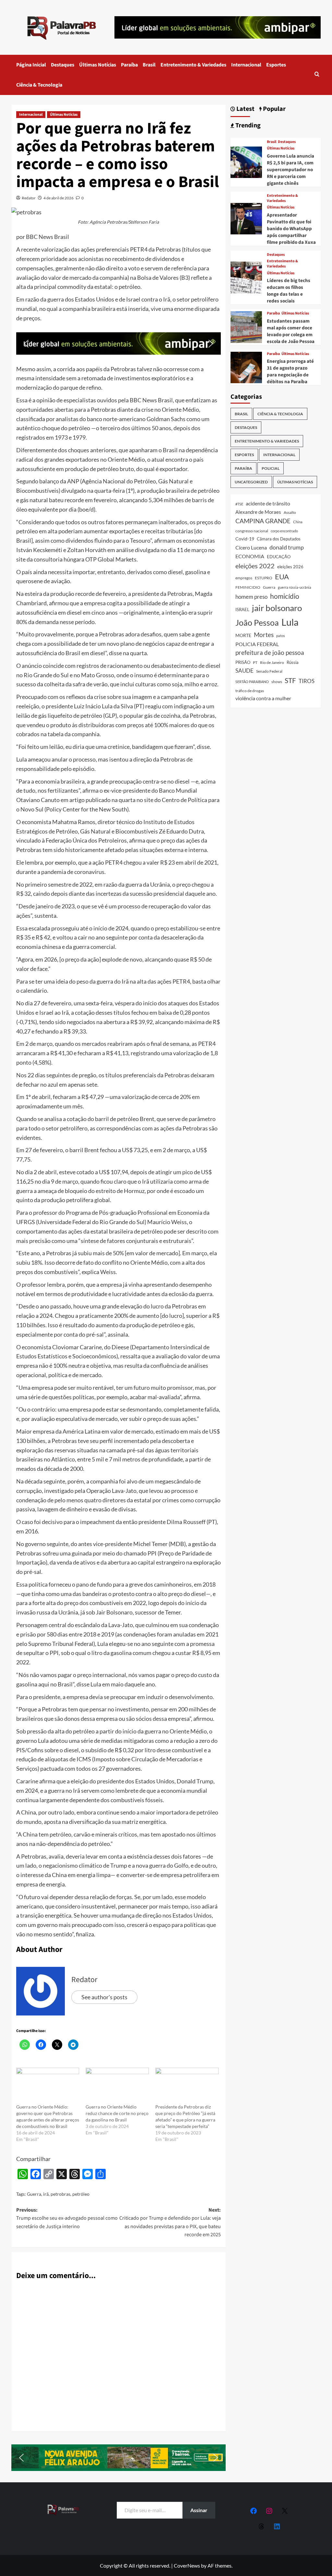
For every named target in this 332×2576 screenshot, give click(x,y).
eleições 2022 (255, 566)
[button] (317, 75)
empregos (244, 578)
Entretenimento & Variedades (193, 65)
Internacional (246, 65)
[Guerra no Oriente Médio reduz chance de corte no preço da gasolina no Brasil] (117, 2086)
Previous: (67, 2218)
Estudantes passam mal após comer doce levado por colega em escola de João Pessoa (291, 331)
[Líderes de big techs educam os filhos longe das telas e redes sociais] (246, 277)
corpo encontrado (284, 531)
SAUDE (244, 671)
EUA (282, 577)
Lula (290, 622)
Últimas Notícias (98, 65)
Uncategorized (251, 482)
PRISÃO (243, 662)
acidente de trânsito (268, 503)
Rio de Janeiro (272, 662)
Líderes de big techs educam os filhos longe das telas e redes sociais (289, 291)
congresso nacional (252, 531)
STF (290, 680)
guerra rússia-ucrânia (295, 587)
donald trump (287, 547)
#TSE (239, 504)
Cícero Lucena (251, 548)
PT (255, 662)
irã (46, 2194)
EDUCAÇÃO (279, 557)
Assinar (199, 2510)
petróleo (81, 2194)
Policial (271, 468)
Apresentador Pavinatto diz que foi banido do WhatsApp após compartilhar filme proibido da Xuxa (291, 229)
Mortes (264, 635)
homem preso (251, 597)
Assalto (290, 512)
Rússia (293, 662)
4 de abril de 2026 (59, 198)
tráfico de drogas (250, 691)
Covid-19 (245, 539)
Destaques (63, 65)
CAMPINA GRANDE (263, 521)
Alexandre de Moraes (258, 512)
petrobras (60, 2194)
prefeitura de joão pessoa (270, 653)
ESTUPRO (264, 578)
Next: (170, 2222)
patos (281, 636)
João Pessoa (257, 622)
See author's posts (104, 1997)
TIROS (307, 681)
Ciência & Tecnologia (39, 85)
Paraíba (129, 65)
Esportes (276, 65)
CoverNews (187, 2565)
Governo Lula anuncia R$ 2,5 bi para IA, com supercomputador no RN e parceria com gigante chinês (290, 170)
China (298, 522)
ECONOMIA (250, 556)
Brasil (149, 65)
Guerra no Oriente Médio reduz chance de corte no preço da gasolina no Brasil (117, 2113)
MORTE (243, 635)
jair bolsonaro (277, 608)
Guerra (34, 2194)
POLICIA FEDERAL (257, 644)
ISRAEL (242, 610)
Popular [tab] (274, 109)
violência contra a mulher (263, 698)
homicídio (285, 596)
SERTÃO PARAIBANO (252, 682)
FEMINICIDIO (248, 587)
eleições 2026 (290, 567)
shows (277, 682)
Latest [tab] (245, 109)
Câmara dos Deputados (279, 539)
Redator (29, 198)
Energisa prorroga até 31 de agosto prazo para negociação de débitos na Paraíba (290, 372)
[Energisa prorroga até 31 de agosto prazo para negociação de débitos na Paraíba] (246, 367)
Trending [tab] (247, 126)
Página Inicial (31, 65)
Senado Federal (269, 671)
